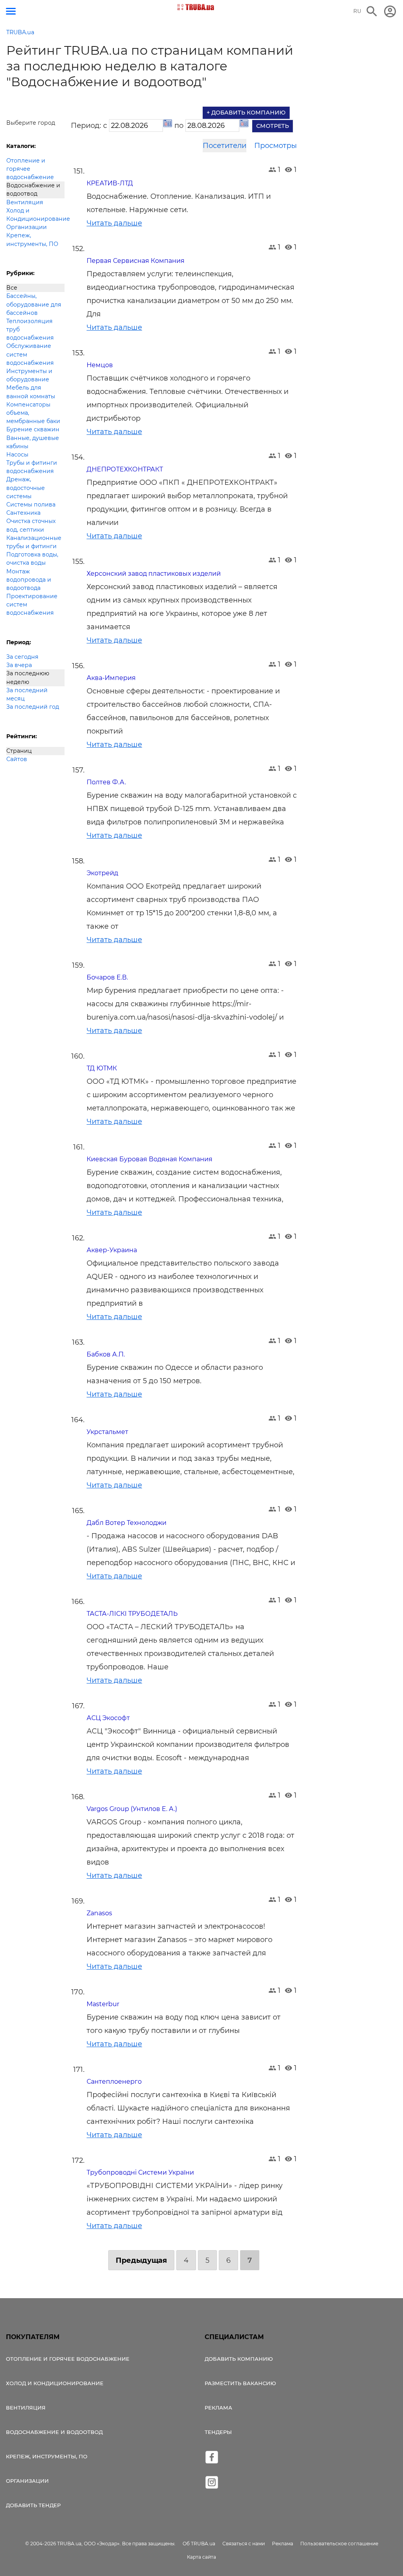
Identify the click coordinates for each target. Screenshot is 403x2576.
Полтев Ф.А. (106, 782)
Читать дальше (114, 223)
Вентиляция (25, 202)
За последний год (33, 707)
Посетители (225, 146)
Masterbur (103, 2004)
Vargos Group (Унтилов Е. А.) (132, 1809)
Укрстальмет (107, 1432)
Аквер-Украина (112, 1250)
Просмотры (275, 146)
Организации (27, 227)
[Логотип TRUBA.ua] (196, 7)
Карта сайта (201, 2557)
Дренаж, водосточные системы (26, 488)
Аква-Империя (111, 678)
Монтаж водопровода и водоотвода (29, 580)
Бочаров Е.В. (107, 977)
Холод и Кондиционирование (35, 215)
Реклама (218, 2408)
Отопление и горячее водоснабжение (30, 169)
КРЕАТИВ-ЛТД (110, 183)
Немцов (100, 365)
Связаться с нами (244, 2544)
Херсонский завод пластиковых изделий (154, 574)
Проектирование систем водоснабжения (32, 604)
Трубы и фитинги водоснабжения (32, 467)
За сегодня (22, 657)
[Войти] (390, 11)
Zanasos (99, 1913)
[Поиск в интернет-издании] (372, 11)
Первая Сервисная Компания (136, 261)
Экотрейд (102, 873)
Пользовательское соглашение (339, 2544)
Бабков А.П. (106, 1354)
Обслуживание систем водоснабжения (30, 354)
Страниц (19, 751)
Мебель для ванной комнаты (31, 392)
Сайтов (17, 759)
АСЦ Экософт (108, 1718)
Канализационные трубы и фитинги (34, 542)
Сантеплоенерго (114, 2082)
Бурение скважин (33, 429)
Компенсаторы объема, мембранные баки (33, 413)
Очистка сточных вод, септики (31, 525)
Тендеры (218, 2432)
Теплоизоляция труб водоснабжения (30, 329)
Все (12, 288)
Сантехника (23, 513)
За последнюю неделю (28, 677)
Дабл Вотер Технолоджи (127, 1523)
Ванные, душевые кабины (33, 442)
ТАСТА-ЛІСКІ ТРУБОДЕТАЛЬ (132, 1614)
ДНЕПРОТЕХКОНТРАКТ (125, 469)
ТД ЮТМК (102, 1068)
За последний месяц (27, 694)
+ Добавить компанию (246, 113)
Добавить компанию (239, 2359)
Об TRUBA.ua (199, 2544)
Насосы (17, 455)
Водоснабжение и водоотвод (33, 189)
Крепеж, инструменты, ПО (32, 239)
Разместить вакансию (240, 2383)
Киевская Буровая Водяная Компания (150, 1159)
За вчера (19, 665)
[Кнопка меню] (11, 11)
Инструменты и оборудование (29, 375)
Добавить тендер (33, 2505)
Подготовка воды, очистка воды (32, 559)
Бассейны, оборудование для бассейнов (34, 304)
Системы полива (31, 504)
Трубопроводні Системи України (140, 2172)
